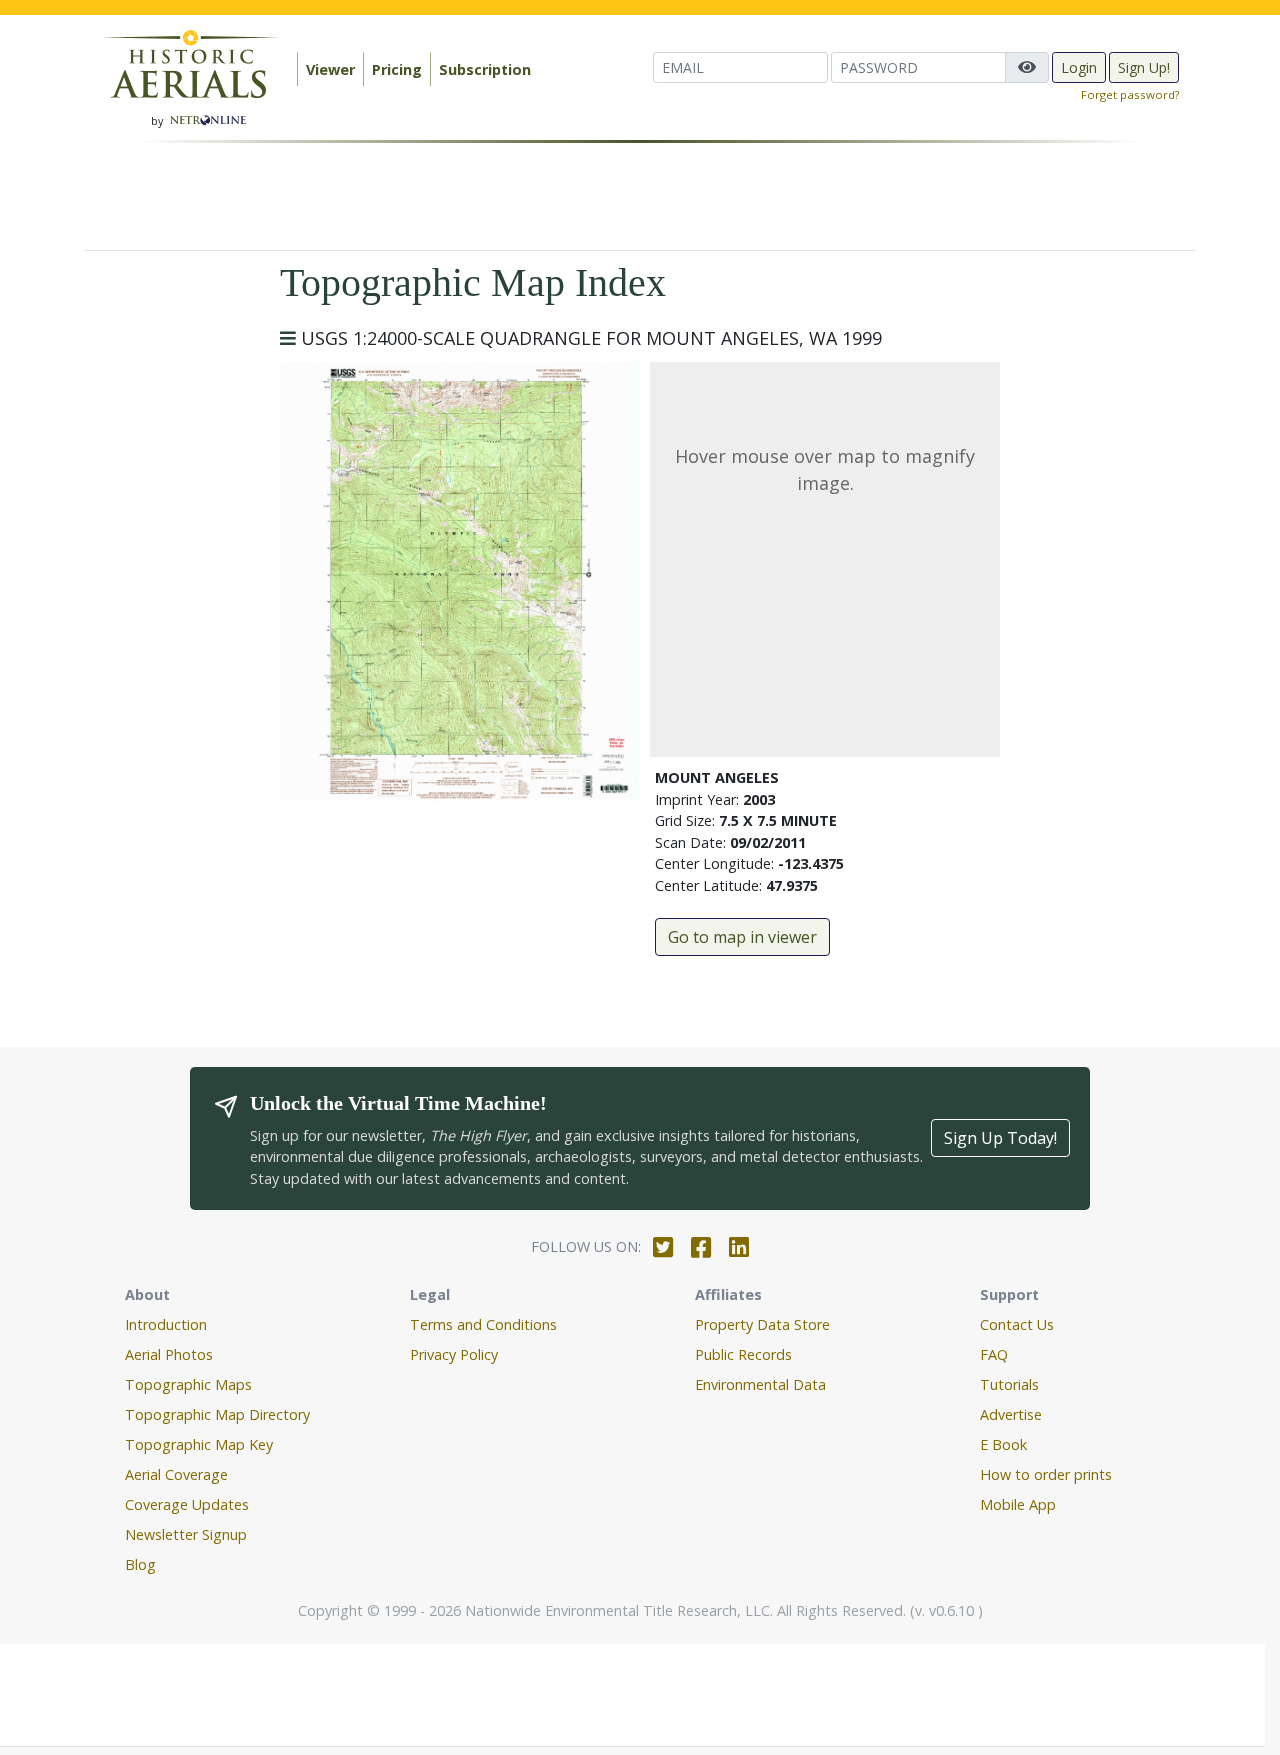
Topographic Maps (188, 1384)
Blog (140, 1564)
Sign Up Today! (1000, 1138)
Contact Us (1017, 1324)
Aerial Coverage (176, 1474)
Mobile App (1018, 1504)
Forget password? (1130, 94)
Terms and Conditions (483, 1324)
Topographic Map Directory (217, 1414)
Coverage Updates (187, 1504)
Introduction (166, 1324)
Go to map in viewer (742, 937)
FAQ (994, 1354)
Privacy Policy (454, 1354)
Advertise (1011, 1414)
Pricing (397, 69)
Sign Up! (1144, 67)
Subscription (485, 69)
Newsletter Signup (186, 1534)
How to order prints (1046, 1474)
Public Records (743, 1354)
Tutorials (1009, 1384)
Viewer (330, 69)
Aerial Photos (169, 1354)
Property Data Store (762, 1324)
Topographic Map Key (199, 1444)
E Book (1003, 1444)
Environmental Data (760, 1384)
